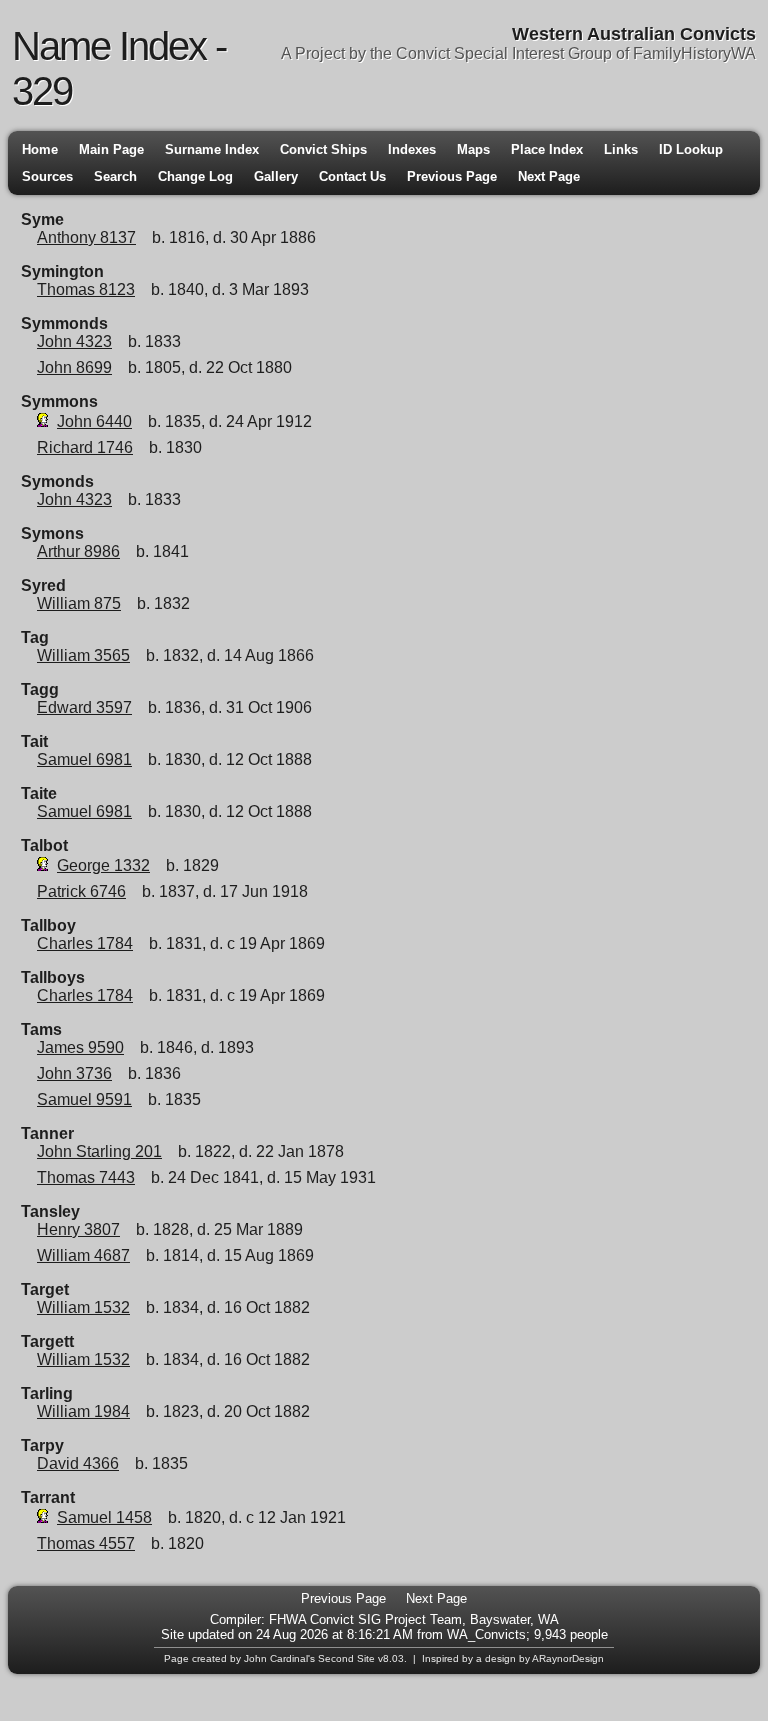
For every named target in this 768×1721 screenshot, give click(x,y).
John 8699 (74, 367)
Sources (47, 176)
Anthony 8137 (86, 237)
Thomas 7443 (86, 1177)
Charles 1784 (85, 943)
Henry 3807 (78, 1229)
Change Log (195, 176)
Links (621, 149)
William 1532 (83, 1307)
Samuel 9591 (84, 1099)
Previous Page (452, 176)
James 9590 (80, 1047)
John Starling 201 (99, 1151)
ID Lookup (691, 149)
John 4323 (74, 341)
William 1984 (83, 1411)
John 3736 (74, 1073)
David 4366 (78, 1463)
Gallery (276, 176)
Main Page (111, 149)
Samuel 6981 (84, 759)
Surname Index (212, 149)
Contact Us (352, 176)
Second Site (346, 1658)
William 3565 (83, 655)
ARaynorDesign (568, 1658)
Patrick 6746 (81, 891)
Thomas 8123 (86, 289)
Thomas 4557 (86, 1543)
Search (115, 176)
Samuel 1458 (104, 1517)
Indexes (412, 149)
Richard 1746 (85, 447)
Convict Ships (323, 149)
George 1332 (103, 865)
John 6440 (94, 421)
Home (40, 149)
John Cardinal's (279, 1658)
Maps (473, 149)
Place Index (547, 149)
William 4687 (83, 1255)
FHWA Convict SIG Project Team (365, 1619)
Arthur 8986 (78, 551)
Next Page (549, 176)
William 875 (79, 603)
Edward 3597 (84, 707)
